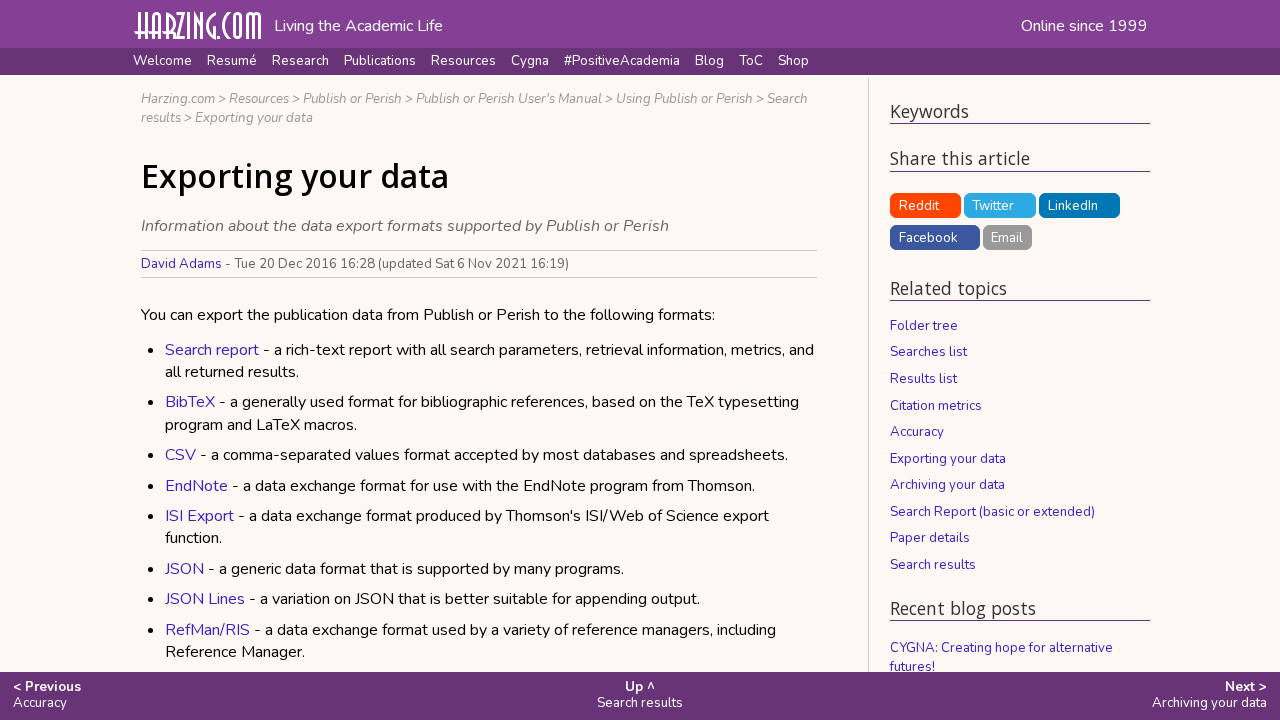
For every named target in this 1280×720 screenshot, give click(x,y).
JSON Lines (205, 599)
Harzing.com (178, 99)
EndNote (196, 486)
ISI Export (199, 516)
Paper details (930, 538)
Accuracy (917, 432)
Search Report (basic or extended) (992, 512)
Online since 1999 (1084, 26)
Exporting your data (254, 118)
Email (1007, 238)
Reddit (919, 206)
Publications (380, 61)
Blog (709, 61)
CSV (180, 455)
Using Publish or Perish (684, 99)
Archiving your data (947, 485)
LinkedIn (1073, 206)
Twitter (993, 206)
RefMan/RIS (207, 630)
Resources (463, 61)
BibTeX (190, 402)
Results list (923, 379)
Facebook (928, 238)
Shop (793, 61)
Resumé (232, 61)
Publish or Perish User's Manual (509, 99)
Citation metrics (936, 406)
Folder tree (924, 326)
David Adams (181, 264)
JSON (184, 569)
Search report (212, 350)
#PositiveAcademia (622, 61)
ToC (751, 61)
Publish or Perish (352, 99)
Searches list (928, 352)
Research (300, 61)
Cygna (530, 61)
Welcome (162, 61)
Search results (933, 565)
